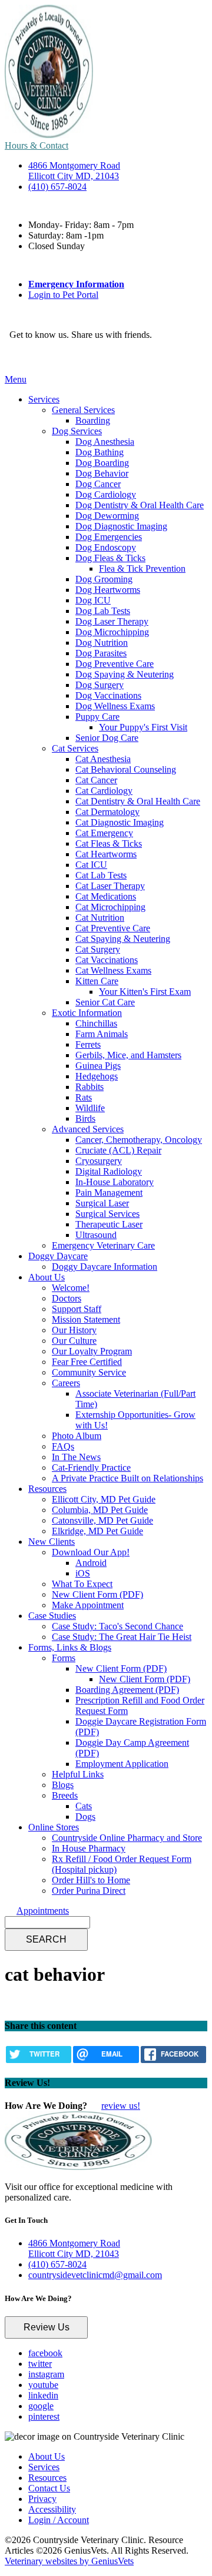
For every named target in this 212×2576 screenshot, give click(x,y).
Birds (85, 1118)
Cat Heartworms (106, 854)
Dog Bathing (100, 452)
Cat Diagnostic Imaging (120, 822)
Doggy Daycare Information (105, 1267)
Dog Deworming (107, 516)
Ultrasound (96, 1235)
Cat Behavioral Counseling (126, 769)
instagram (46, 2374)
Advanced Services (88, 1129)
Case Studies (52, 1616)
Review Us (47, 2327)
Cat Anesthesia (103, 759)
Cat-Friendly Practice (91, 1468)
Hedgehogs (97, 1076)
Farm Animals (102, 1034)
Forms (64, 1658)
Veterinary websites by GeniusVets (69, 2561)
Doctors (67, 1298)
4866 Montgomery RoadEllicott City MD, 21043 (74, 171)
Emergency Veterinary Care (103, 1245)
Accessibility (52, 2509)
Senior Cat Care (105, 1002)
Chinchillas (96, 1023)
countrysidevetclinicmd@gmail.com (95, 2275)
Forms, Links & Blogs (70, 1647)
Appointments (43, 1911)
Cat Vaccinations (107, 960)
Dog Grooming (104, 579)
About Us (47, 1277)
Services (44, 399)
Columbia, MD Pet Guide (100, 1510)
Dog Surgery (100, 685)
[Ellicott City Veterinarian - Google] (42, 358)
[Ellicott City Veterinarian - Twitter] (18, 358)
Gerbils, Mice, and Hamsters (128, 1055)
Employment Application (122, 1764)
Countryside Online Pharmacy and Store (127, 1838)
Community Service (89, 1372)
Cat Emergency (104, 833)
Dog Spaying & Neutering (125, 674)
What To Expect (82, 1584)
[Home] (49, 135)
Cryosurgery (99, 1161)
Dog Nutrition (102, 643)
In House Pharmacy (89, 1848)
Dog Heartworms (108, 590)
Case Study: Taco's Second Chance (117, 1626)
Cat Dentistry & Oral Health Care (138, 801)
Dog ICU (93, 600)
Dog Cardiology (106, 494)
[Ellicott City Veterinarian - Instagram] (24, 358)
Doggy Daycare (58, 1256)
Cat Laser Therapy (110, 886)
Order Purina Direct (89, 1891)
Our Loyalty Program (92, 1351)
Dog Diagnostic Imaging (121, 526)
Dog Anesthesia (105, 442)
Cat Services (75, 748)
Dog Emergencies (109, 537)
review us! (121, 2106)
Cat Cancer (96, 780)
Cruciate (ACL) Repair (118, 1150)
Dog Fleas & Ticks (110, 558)
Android (91, 1563)
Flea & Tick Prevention (142, 568)
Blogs (63, 1785)
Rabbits (90, 1087)
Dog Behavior (102, 473)
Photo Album (77, 1436)
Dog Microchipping (112, 632)
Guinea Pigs (98, 1066)
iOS (83, 1573)
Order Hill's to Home (91, 1880)
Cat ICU (91, 865)
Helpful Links (78, 1774)
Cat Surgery (98, 949)
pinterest (44, 2416)
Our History (74, 1330)
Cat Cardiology (104, 791)
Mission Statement (86, 1319)
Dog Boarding (102, 463)
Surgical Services (107, 1214)
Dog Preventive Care (115, 664)
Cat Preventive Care (113, 928)
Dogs (85, 1817)
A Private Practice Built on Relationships (127, 1478)
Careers (66, 1383)
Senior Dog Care (107, 738)
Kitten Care (97, 981)
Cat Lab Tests (101, 875)
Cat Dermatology (107, 812)
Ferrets (88, 1044)
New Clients (52, 1542)
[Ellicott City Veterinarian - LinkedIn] (36, 358)
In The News (76, 1457)
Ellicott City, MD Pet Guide (104, 1499)
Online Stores (54, 1827)
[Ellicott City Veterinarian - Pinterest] (48, 358)
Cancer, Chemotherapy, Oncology (139, 1140)
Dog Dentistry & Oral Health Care (140, 505)
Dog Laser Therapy (112, 621)
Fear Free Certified (87, 1362)
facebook (45, 2353)
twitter (40, 2364)
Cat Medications (106, 896)
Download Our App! (91, 1552)
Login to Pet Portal (63, 295)
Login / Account (59, 2520)
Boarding (93, 420)
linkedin (43, 2395)
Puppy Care (97, 717)
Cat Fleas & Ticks (109, 843)
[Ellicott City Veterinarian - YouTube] (30, 358)
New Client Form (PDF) (97, 1594)
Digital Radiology (109, 1171)
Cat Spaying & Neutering (123, 939)
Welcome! (71, 1288)
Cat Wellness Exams (113, 970)
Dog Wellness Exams (115, 706)
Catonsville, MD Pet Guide (102, 1520)
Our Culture (74, 1341)
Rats (84, 1097)
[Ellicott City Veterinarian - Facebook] (12, 358)
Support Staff (77, 1309)
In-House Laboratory (115, 1182)
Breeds (65, 1795)
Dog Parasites (101, 653)
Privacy (42, 2499)
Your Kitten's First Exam (145, 992)
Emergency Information (76, 284)
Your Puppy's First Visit (143, 727)
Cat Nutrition (100, 918)
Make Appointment (88, 1605)
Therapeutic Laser (109, 1224)
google (41, 2406)
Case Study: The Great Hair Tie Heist (122, 1637)
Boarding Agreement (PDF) (127, 1690)
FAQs (63, 1446)
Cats (84, 1806)
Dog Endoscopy (106, 547)
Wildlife (90, 1108)
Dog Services (77, 431)
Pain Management (109, 1193)
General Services (83, 410)
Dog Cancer (98, 484)
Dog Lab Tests (103, 611)
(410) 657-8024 (57, 187)
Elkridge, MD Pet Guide (97, 1531)
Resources (47, 1489)
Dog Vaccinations (108, 695)
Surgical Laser (102, 1203)
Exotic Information (87, 1013)
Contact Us (49, 2488)
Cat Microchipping (110, 907)
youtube (43, 2385)
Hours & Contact (37, 145)
